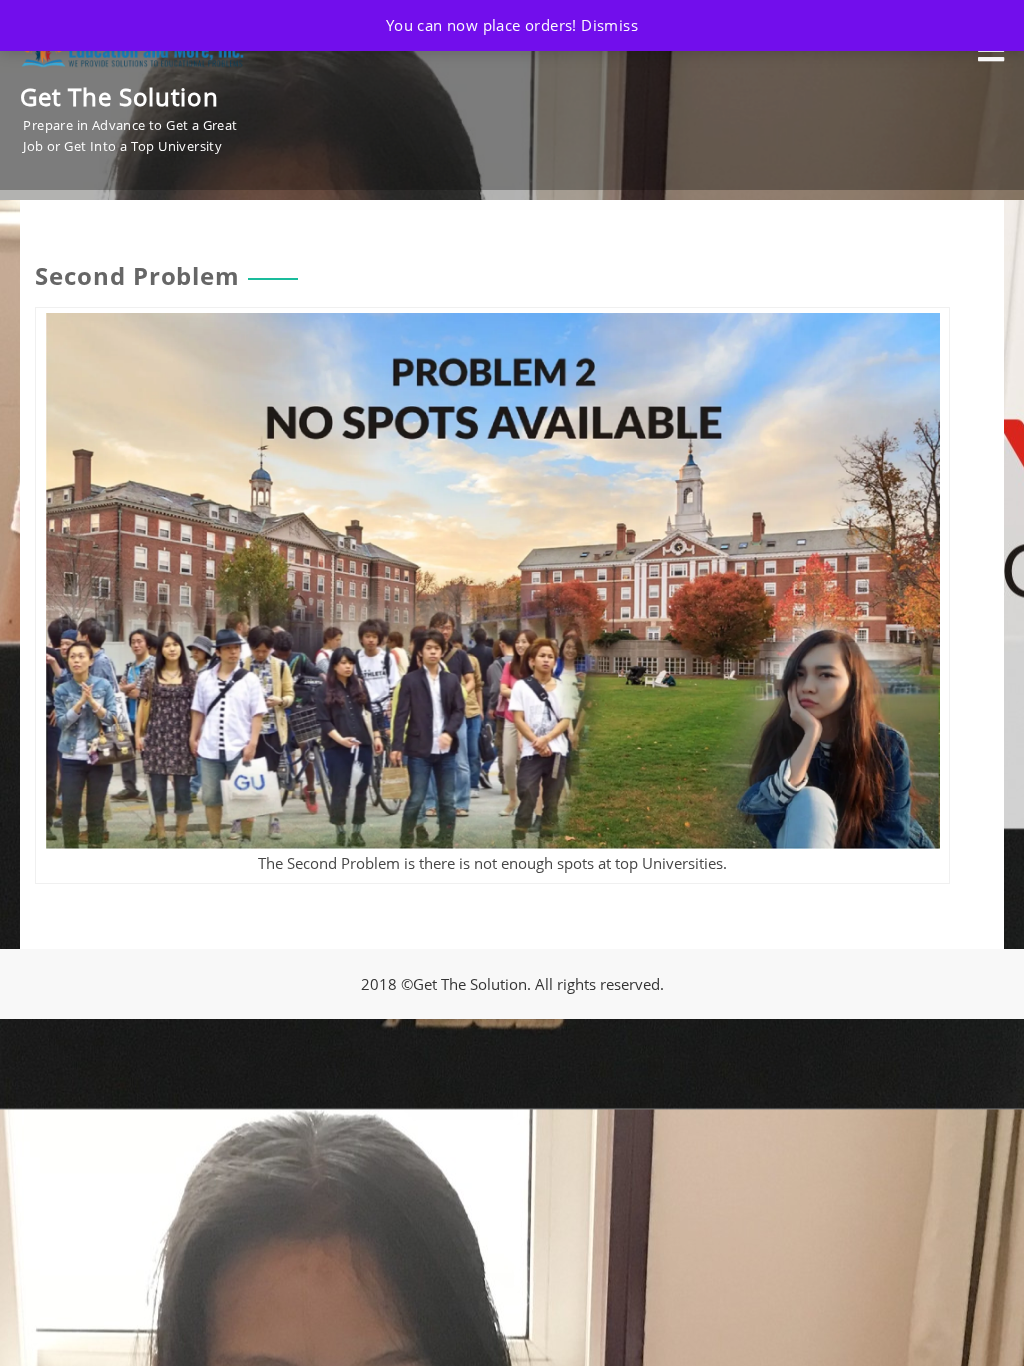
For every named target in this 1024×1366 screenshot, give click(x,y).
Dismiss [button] (609, 25)
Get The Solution (119, 96)
